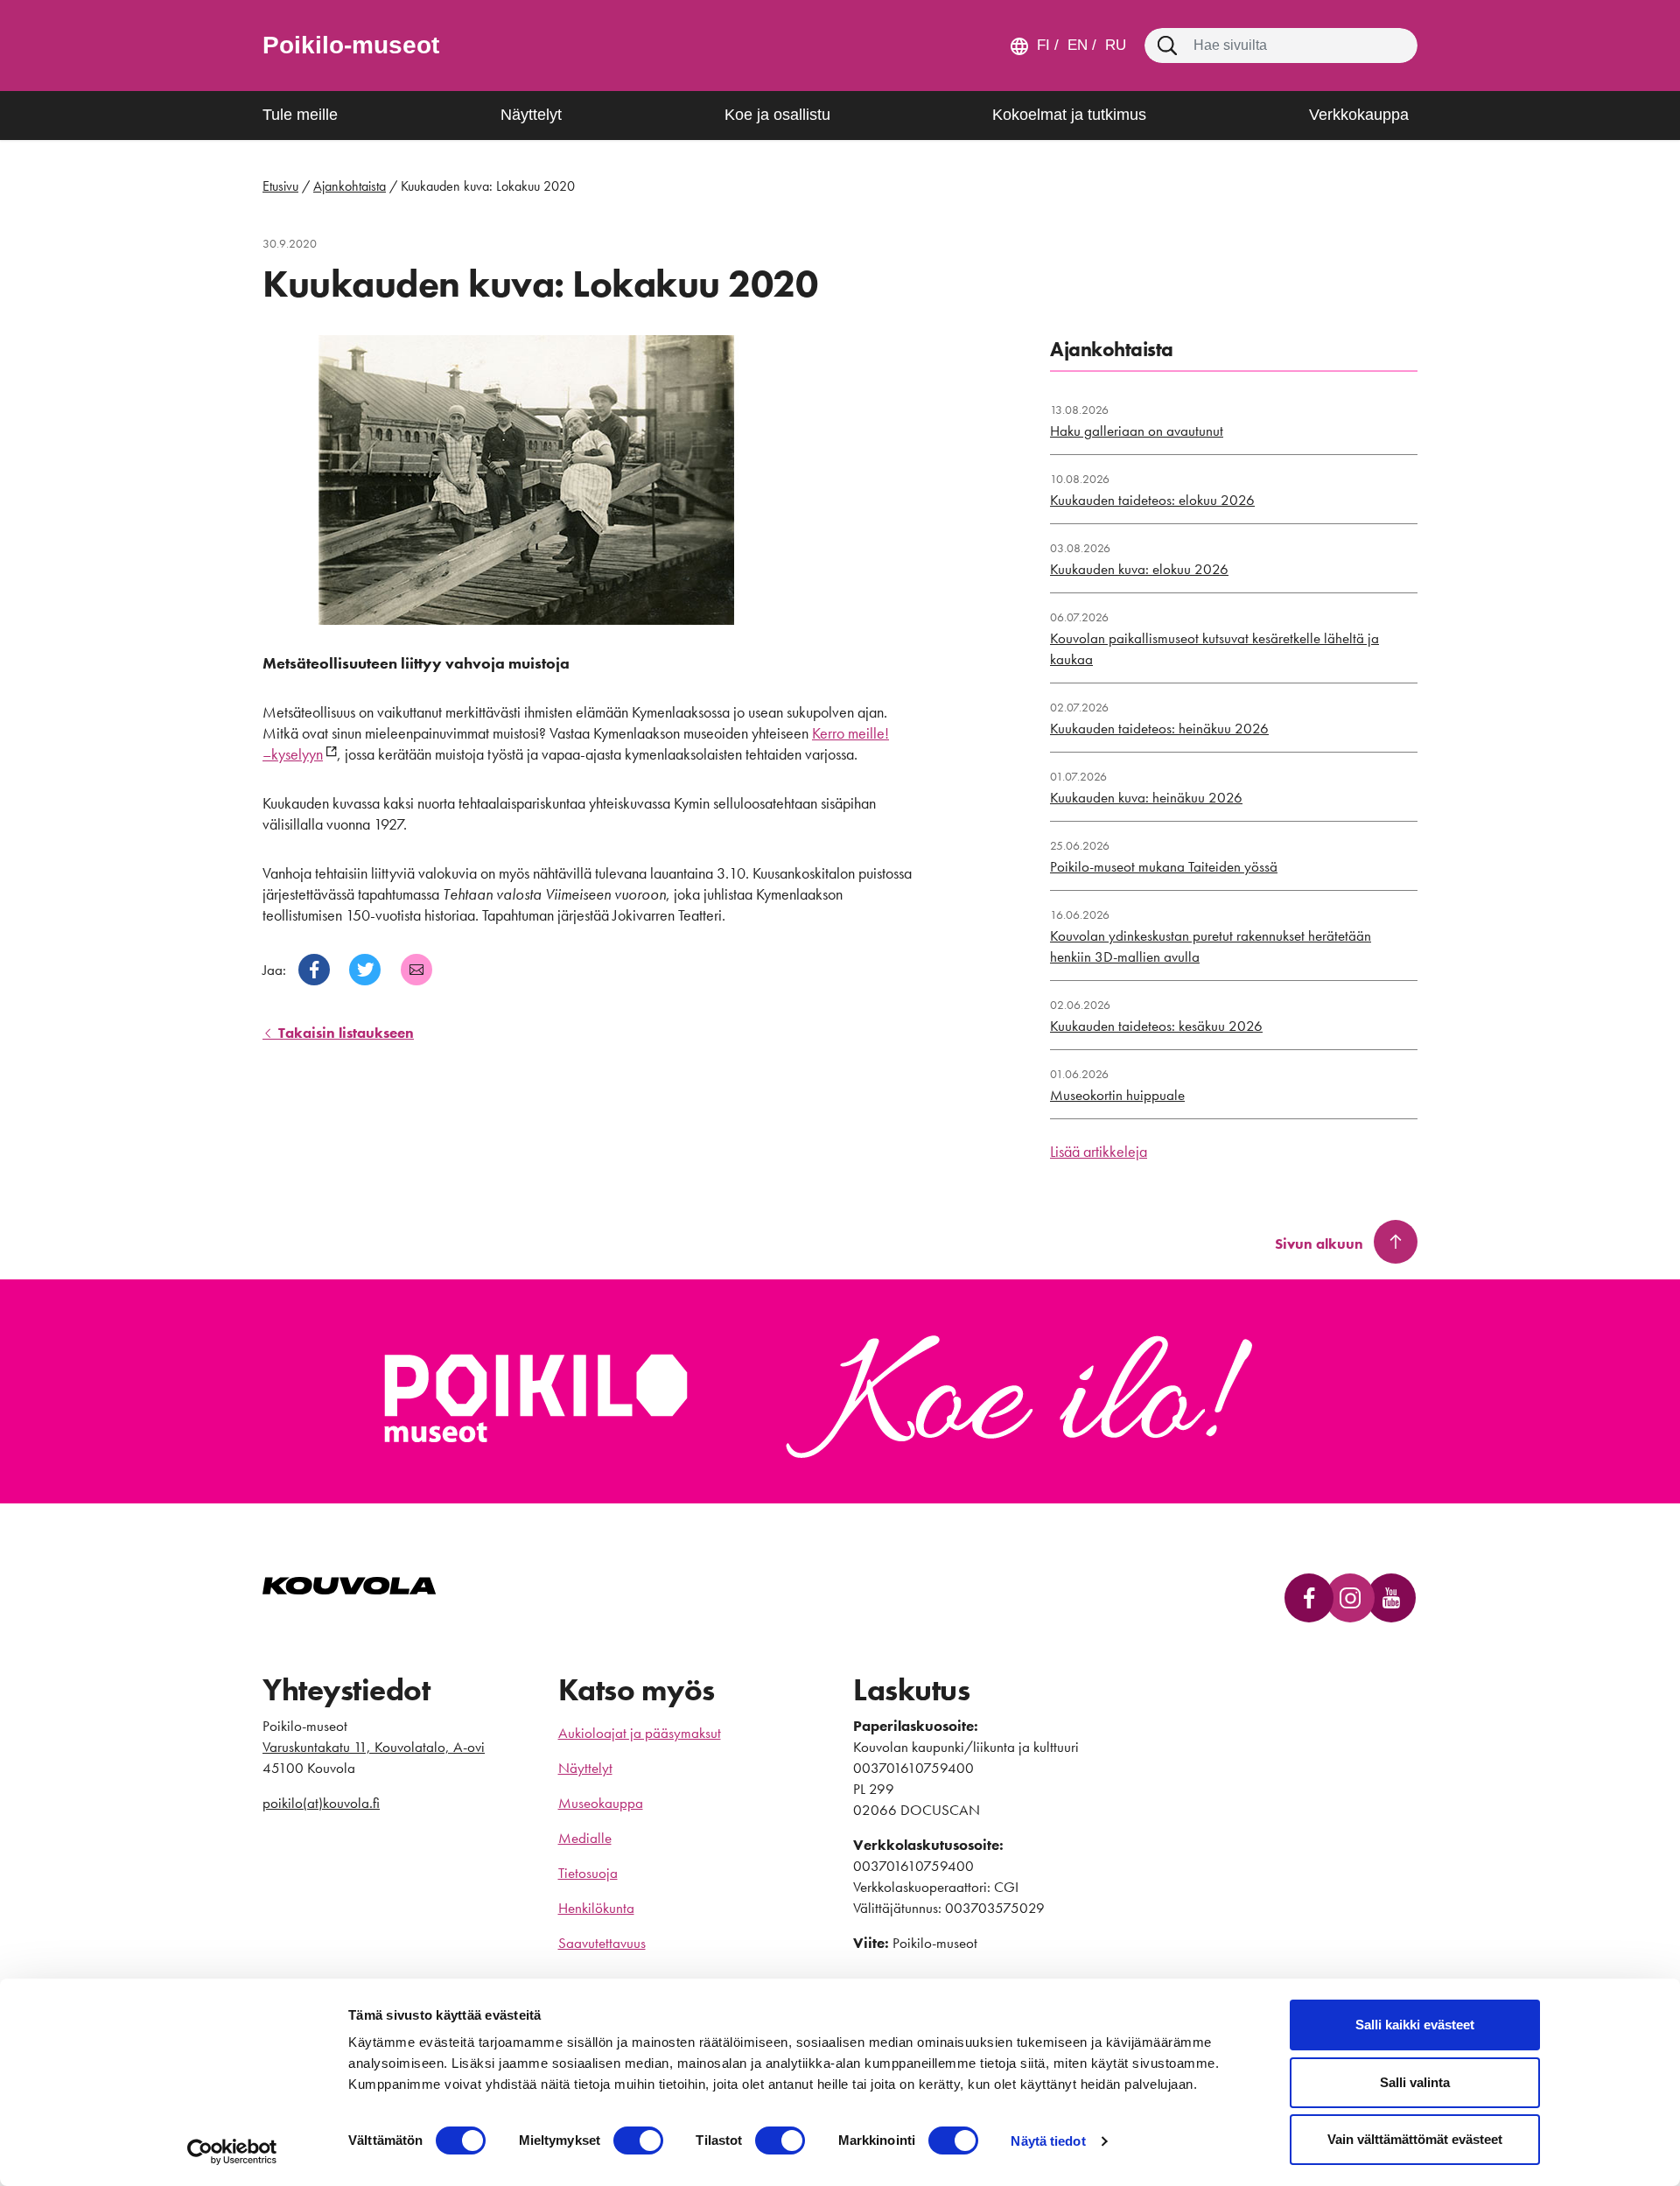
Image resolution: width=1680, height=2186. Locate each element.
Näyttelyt (531, 115)
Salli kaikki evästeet (1415, 2025)
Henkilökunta (596, 1908)
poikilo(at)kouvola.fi (321, 1803)
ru (1113, 45)
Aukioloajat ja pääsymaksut (640, 1733)
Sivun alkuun (1319, 1244)
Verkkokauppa (1359, 115)
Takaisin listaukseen (344, 1033)
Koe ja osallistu (777, 115)
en (1075, 45)
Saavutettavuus (602, 1943)
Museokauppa (601, 1803)
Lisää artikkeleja (1099, 1151)
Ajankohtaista (350, 186)
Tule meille (300, 115)
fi (1043, 45)
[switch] (638, 2140)
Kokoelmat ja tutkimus (1069, 115)
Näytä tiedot (1048, 2141)
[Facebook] (314, 970)
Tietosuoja (588, 1873)
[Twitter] (365, 970)
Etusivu (280, 186)
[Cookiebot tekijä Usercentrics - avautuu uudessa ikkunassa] (232, 2152)
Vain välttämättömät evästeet (1415, 2139)
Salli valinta (1415, 2082)
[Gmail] (416, 970)
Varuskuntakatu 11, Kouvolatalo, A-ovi (374, 1747)
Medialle (585, 1838)
